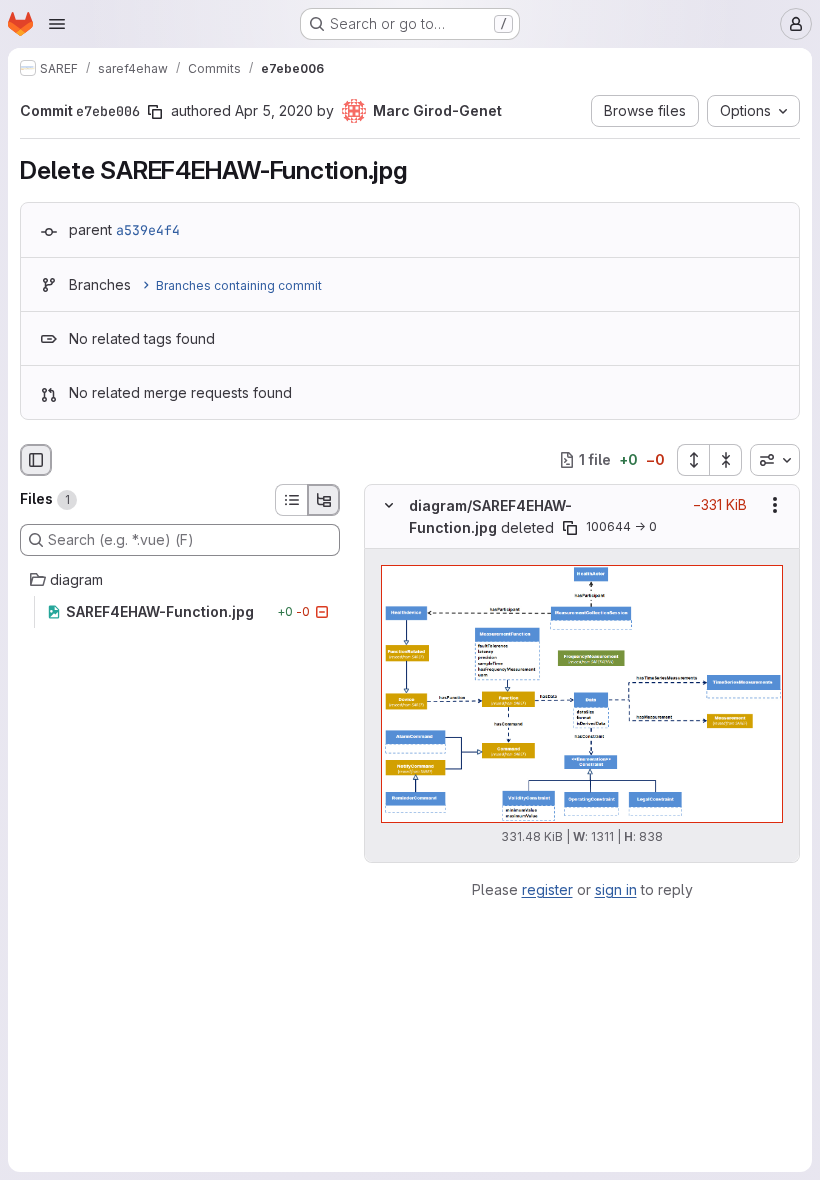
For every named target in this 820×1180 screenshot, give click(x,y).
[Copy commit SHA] (155, 112)
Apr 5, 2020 (274, 110)
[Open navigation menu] (57, 24)
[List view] (291, 500)
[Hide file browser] (36, 460)
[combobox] (775, 460)
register (547, 889)
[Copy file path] (570, 528)
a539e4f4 (148, 230)
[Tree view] (324, 500)
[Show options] (775, 505)
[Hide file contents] (389, 505)
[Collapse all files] (726, 460)
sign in (616, 889)
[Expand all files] (693, 460)
